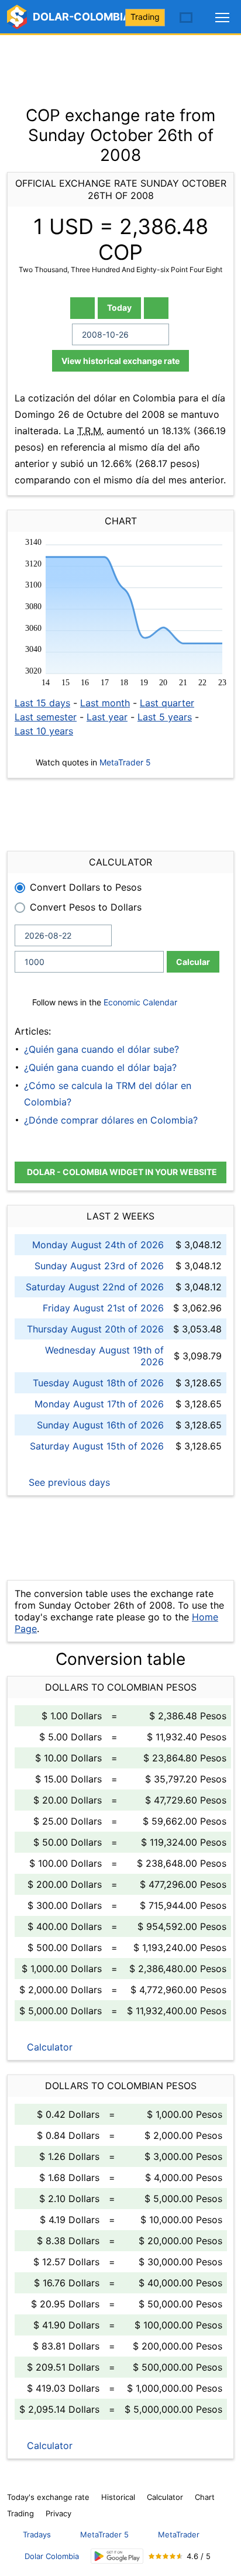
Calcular (193, 962)
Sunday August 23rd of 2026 (99, 1266)
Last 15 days (42, 703)
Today (119, 308)
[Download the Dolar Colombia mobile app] (117, 2556)
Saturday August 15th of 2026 (97, 1446)
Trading (145, 17)
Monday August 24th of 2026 (98, 1245)
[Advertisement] (120, 64)
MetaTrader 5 (125, 762)
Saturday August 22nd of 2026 (95, 1287)
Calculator (48, 2047)
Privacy (58, 2513)
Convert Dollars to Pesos (86, 887)
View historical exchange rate (120, 361)
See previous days (68, 1482)
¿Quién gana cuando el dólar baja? (100, 1067)
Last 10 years (44, 731)
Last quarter (167, 703)
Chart (205, 2497)
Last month (105, 703)
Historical (118, 2497)
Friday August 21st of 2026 (103, 1308)
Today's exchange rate (48, 2497)
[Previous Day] (82, 308)
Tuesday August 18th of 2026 (98, 1383)
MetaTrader (179, 2534)
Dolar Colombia (52, 2556)
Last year (107, 717)
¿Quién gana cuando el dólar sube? (101, 1049)
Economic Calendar (140, 1002)
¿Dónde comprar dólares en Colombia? (111, 1120)
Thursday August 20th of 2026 (95, 1329)
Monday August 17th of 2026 (99, 1404)
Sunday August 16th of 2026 (100, 1425)
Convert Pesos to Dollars (86, 907)
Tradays (37, 2534)
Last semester (46, 717)
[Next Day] (156, 308)
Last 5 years (165, 717)
